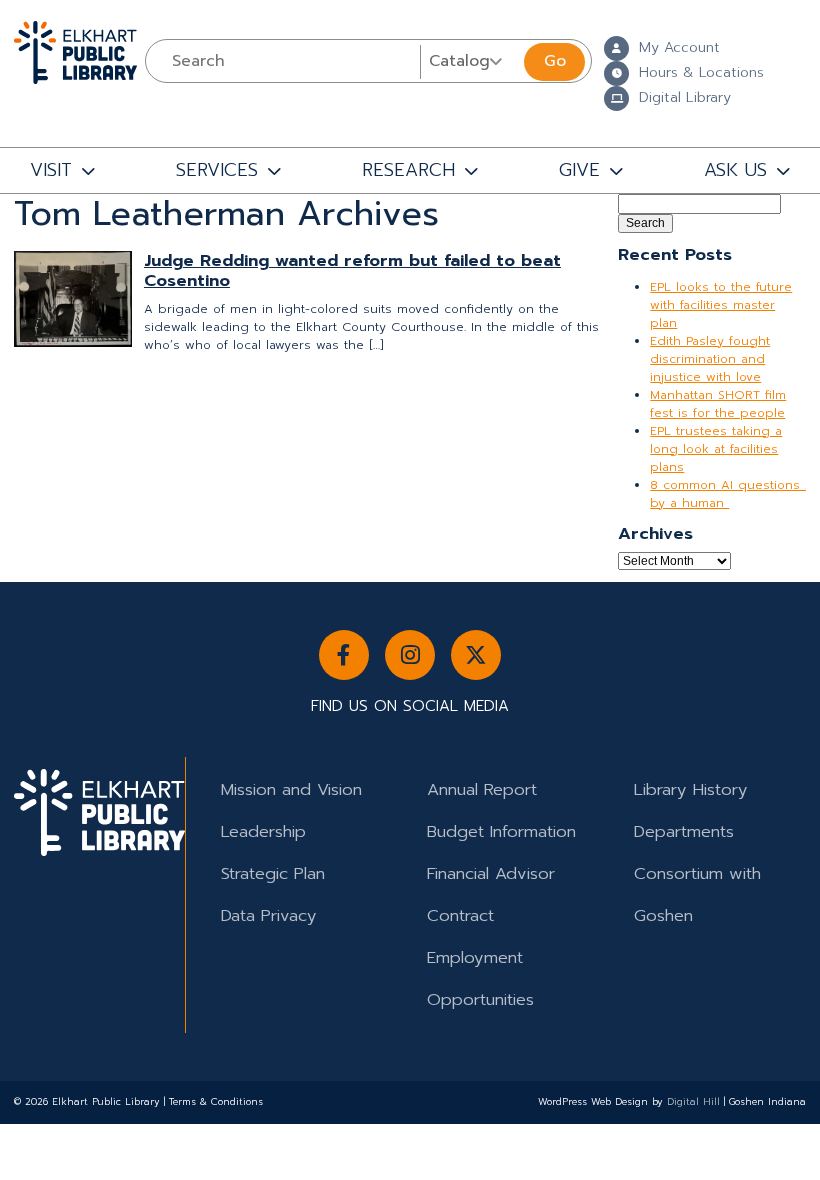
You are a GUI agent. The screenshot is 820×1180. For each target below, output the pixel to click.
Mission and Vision (291, 789)
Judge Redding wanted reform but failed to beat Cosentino (352, 270)
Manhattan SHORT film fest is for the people (718, 404)
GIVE (579, 170)
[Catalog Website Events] (470, 61)
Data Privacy (269, 915)
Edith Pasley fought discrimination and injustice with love (710, 359)
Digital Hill (693, 1102)
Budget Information (501, 831)
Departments (684, 831)
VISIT (51, 170)
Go (555, 61)
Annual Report (482, 789)
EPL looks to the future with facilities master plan (721, 305)
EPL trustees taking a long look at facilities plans (716, 449)
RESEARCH (408, 170)
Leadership (263, 831)
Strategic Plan (273, 873)
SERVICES (217, 170)
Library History (691, 789)
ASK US (735, 170)
